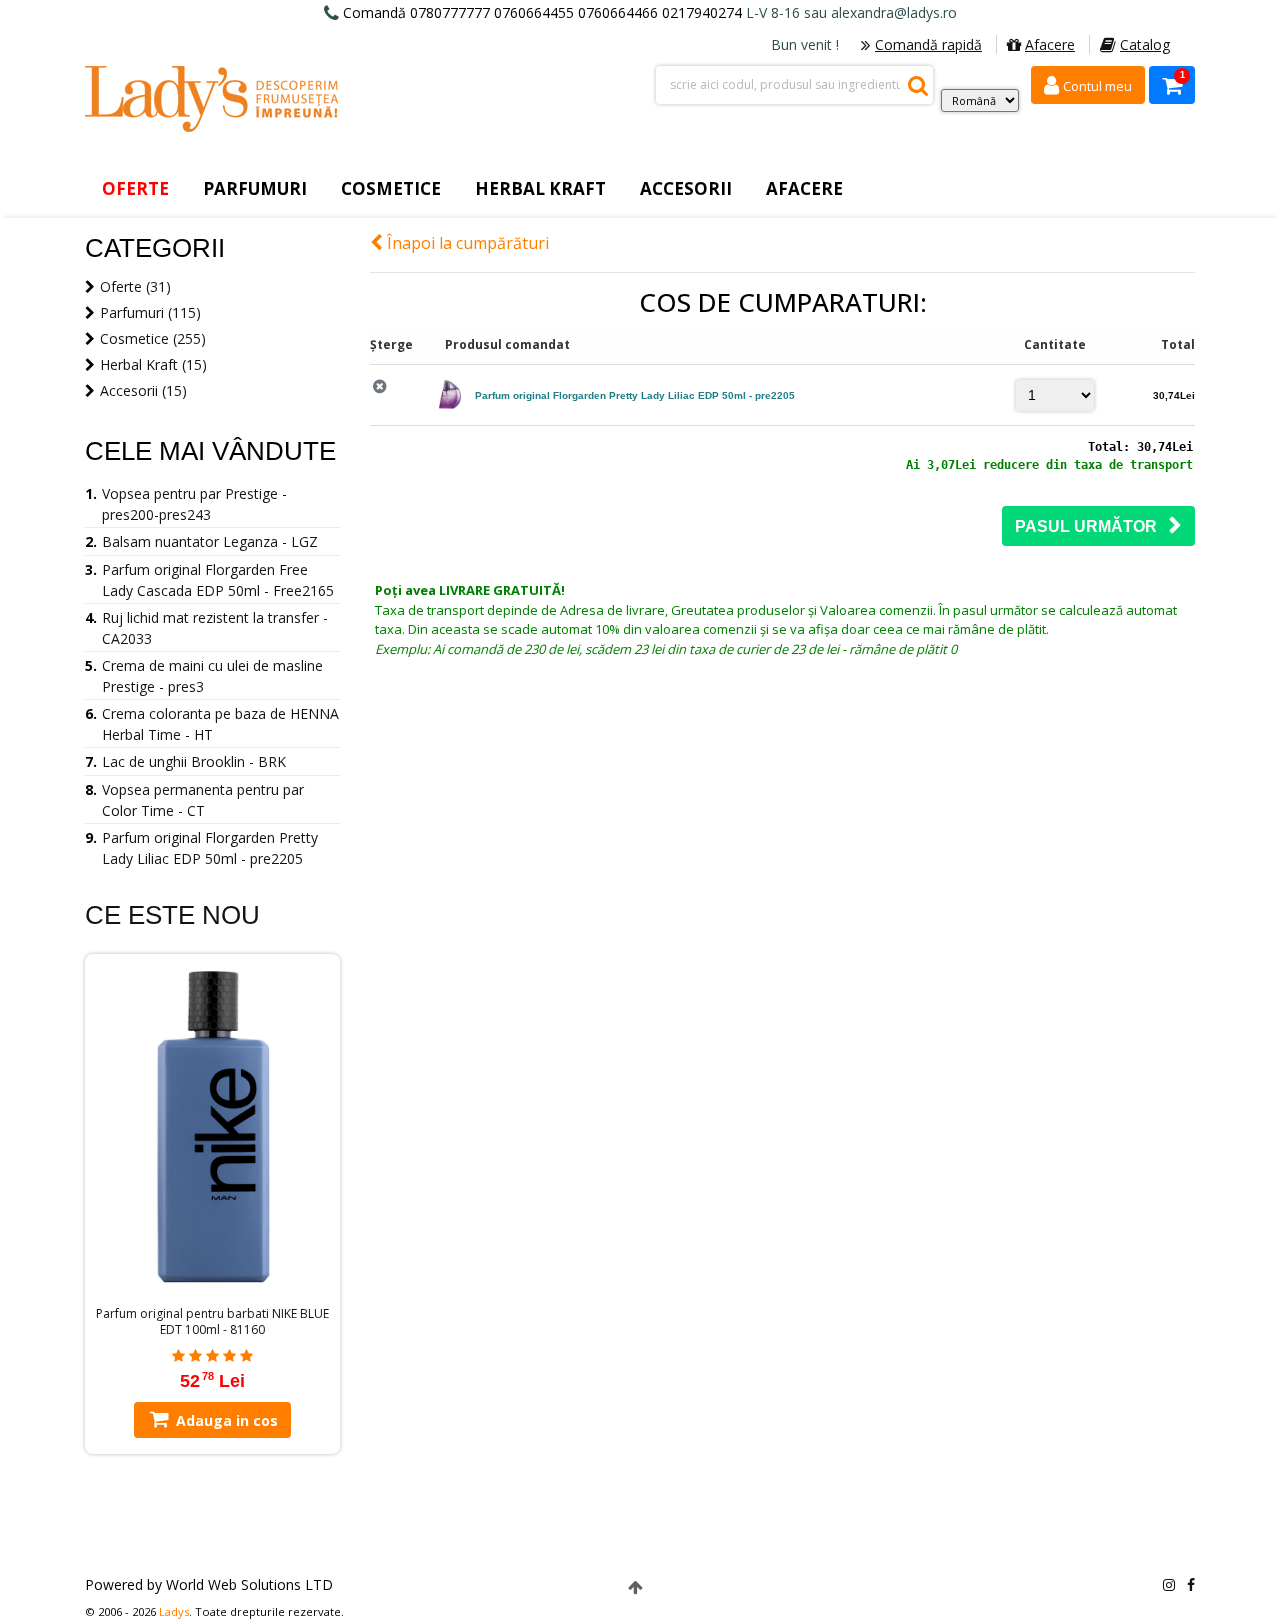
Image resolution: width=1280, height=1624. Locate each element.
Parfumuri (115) (150, 312)
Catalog (1145, 44)
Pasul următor (1092, 526)
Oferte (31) (135, 286)
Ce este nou (172, 915)
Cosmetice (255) (153, 338)
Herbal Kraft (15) (153, 364)
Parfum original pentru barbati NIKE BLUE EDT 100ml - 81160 (212, 1322)
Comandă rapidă (928, 44)
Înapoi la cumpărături (466, 243)
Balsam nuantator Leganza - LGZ (210, 541)
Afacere (1050, 44)
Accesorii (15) (143, 390)
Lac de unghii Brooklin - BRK (194, 761)
